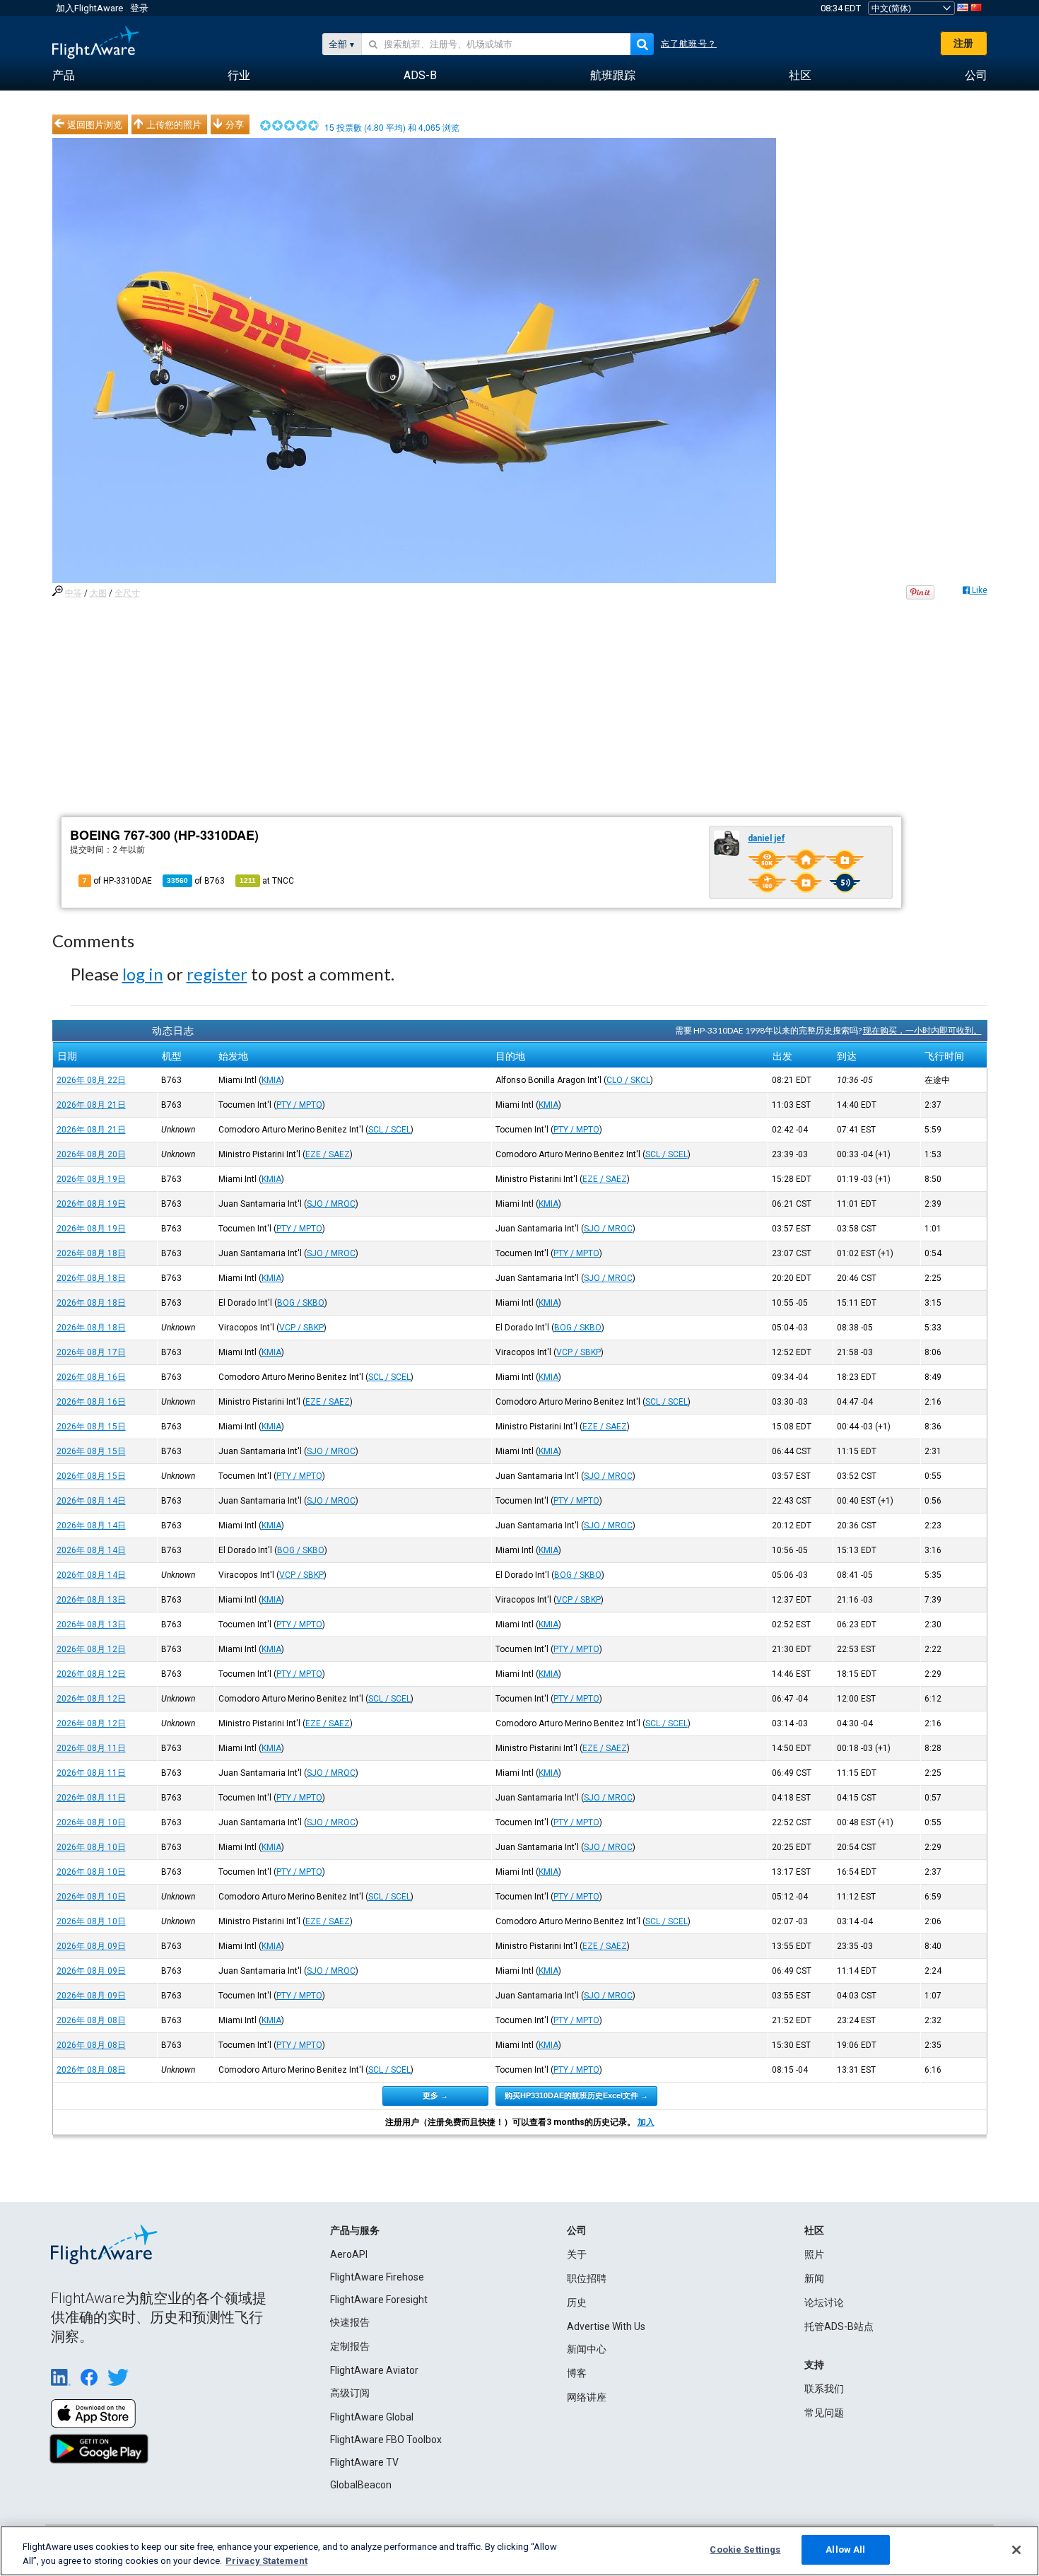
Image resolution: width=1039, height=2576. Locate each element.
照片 (814, 2254)
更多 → (435, 2095)
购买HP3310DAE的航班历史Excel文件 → (576, 2095)
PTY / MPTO (299, 1105)
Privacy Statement (266, 2561)
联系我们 (824, 2389)
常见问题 (824, 2413)
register (217, 974)
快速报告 (350, 2322)
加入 (646, 2122)
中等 (74, 593)
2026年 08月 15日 (91, 1427)
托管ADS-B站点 (839, 2326)
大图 (98, 593)
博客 (577, 2373)
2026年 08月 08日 (91, 2020)
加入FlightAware (89, 8)
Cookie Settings (745, 2549)
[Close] (1016, 2550)
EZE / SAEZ (328, 1154)
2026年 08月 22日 (91, 1080)
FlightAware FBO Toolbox (386, 2440)
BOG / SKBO (301, 1303)
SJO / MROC (331, 1204)
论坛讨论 (824, 2302)
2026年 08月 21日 (91, 1105)
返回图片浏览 (95, 124)
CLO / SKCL (628, 1080)
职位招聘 (587, 2278)
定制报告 (350, 2346)
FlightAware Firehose (377, 2277)
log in (143, 974)
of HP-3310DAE (117, 881)
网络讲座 (587, 2397)
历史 (577, 2302)
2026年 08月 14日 (91, 1501)
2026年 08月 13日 (91, 1600)
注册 (963, 43)
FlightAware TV (364, 2462)
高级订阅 (350, 2393)
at (267, 881)
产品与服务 (355, 2230)
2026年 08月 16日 (91, 1377)
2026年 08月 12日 (91, 1649)
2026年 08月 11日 (91, 1748)
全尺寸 (127, 593)
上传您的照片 (174, 124)
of (196, 881)
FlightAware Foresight (379, 2300)
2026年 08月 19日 (91, 1179)
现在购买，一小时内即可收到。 (922, 1030)
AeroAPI (349, 2254)
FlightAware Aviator (374, 2370)
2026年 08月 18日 (91, 1253)
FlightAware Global (372, 2417)
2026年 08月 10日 (91, 1822)
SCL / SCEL (389, 1130)
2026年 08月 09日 (91, 1946)
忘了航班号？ (689, 44)
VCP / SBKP (301, 1328)
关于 (577, 2254)
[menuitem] (64, 76)
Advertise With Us (606, 2326)
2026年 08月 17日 (91, 1352)
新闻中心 (587, 2349)
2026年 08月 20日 (91, 1154)
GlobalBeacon (361, 2485)
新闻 (814, 2278)
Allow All (845, 2549)
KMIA (271, 1080)
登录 (139, 8)
